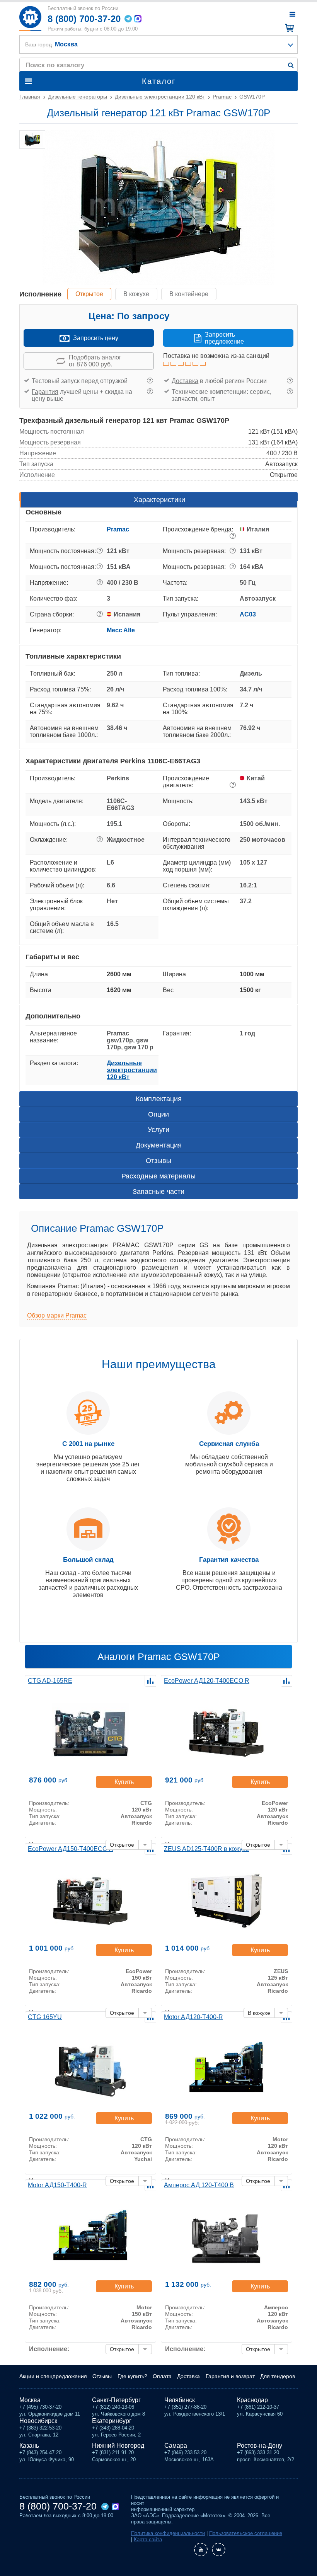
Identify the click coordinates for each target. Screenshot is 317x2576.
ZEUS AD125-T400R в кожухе (206, 1849)
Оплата (162, 2376)
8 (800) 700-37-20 (84, 19)
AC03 (248, 614)
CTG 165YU (45, 2017)
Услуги (158, 1130)
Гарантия (45, 392)
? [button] (150, 381)
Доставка (185, 381)
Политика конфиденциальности (168, 2533)
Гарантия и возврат (230, 2376)
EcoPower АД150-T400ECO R (71, 1849)
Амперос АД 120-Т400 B (199, 2185)
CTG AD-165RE (50, 1681)
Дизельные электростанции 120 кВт (132, 1070)
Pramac (118, 529)
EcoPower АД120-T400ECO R (207, 1681)
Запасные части (158, 1192)
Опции (158, 1114)
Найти (291, 65)
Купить (124, 1782)
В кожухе (136, 294)
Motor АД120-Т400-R (193, 2017)
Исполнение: (49, 2349)
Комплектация (159, 1099)
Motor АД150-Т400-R (57, 2185)
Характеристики (159, 500)
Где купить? (132, 2376)
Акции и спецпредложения (53, 2376)
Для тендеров (278, 2376)
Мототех (30, 18)
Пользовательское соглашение (246, 2533)
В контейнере (189, 294)
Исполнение (40, 294)
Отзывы (158, 1161)
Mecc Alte (121, 630)
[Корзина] (288, 28)
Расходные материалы (158, 1176)
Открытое (89, 294)
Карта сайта (148, 2539)
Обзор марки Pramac (57, 1315)
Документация (159, 1145)
